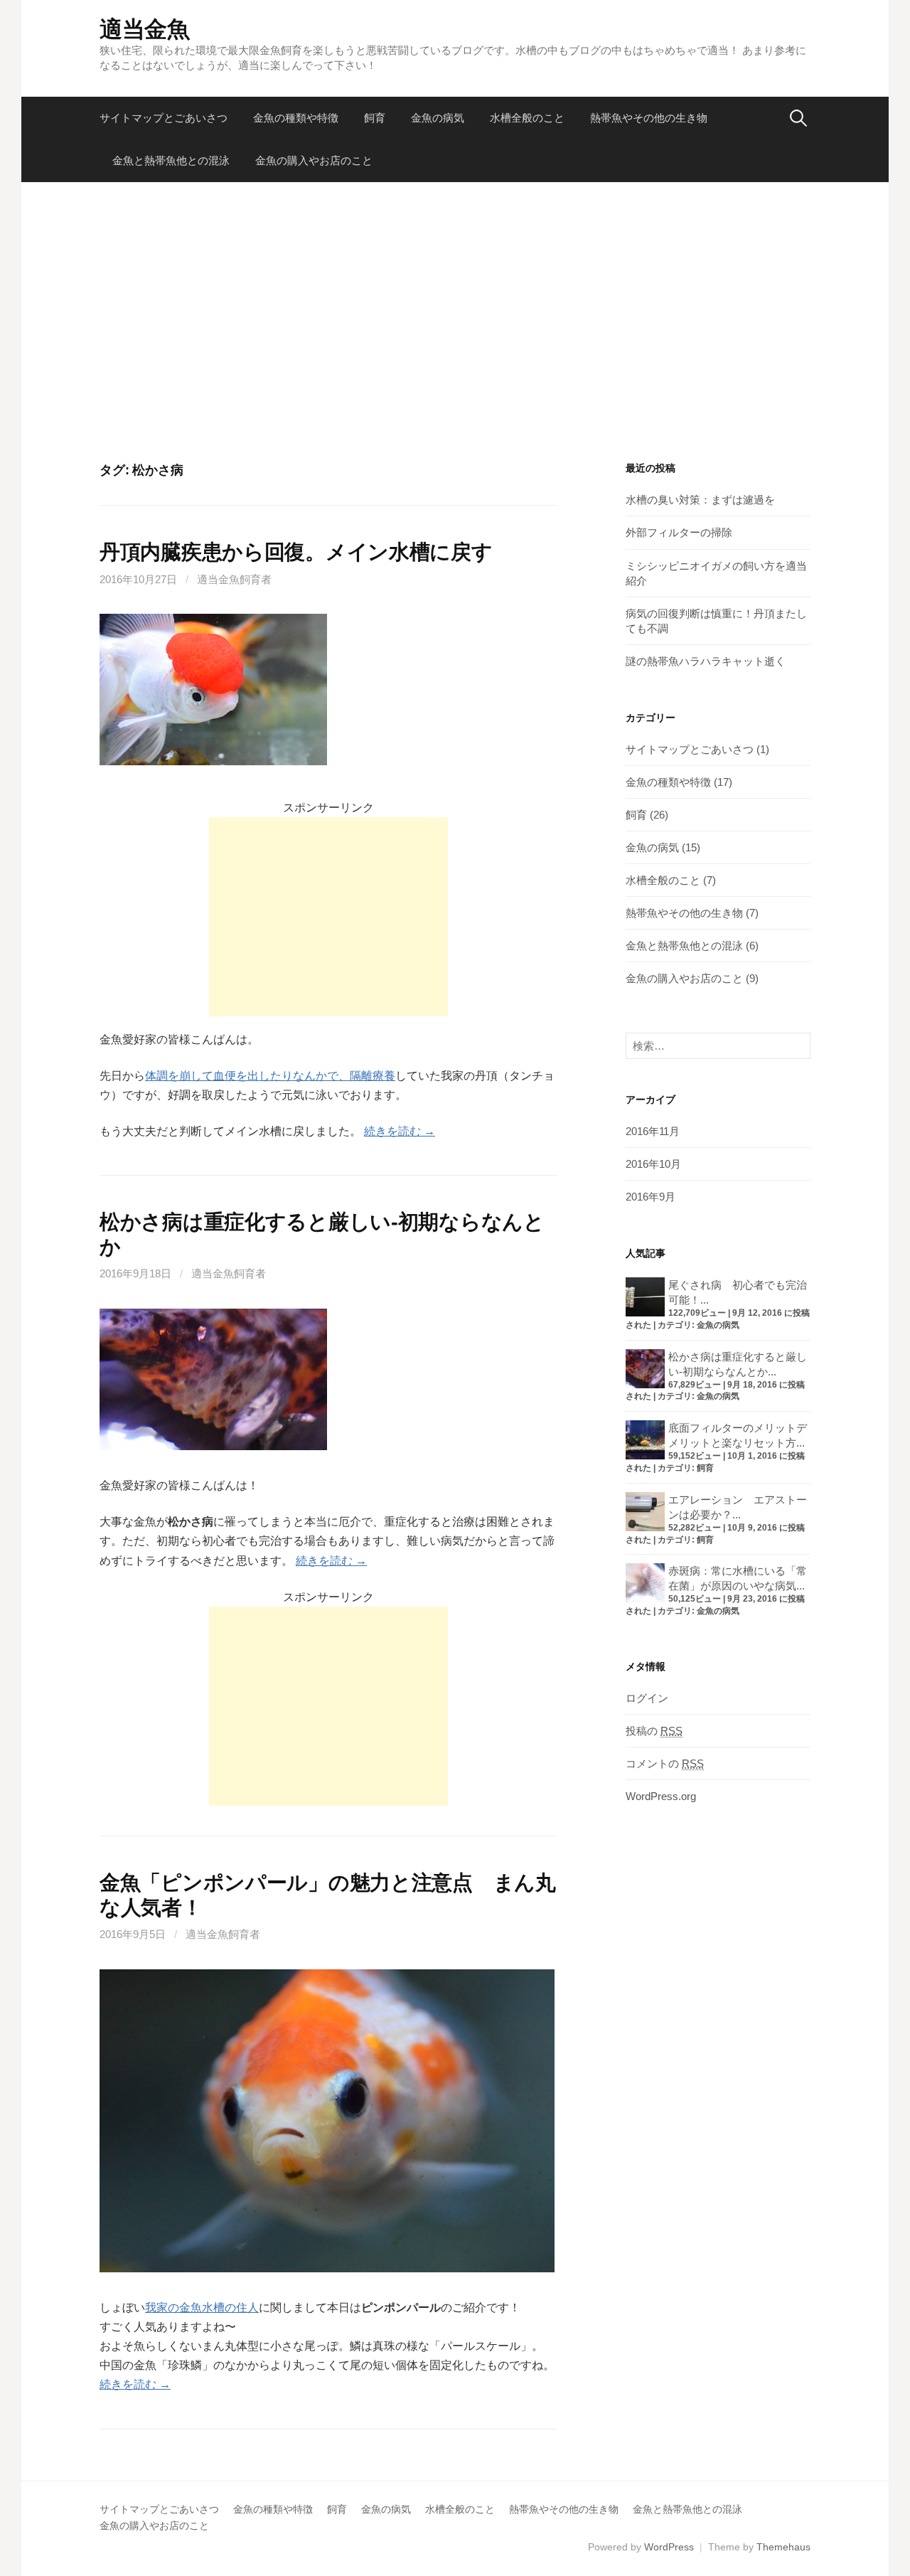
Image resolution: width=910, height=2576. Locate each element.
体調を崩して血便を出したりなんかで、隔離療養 (270, 1076)
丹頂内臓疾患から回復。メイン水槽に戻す (296, 552)
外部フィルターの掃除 (679, 532)
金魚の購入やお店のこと (314, 160)
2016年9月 (651, 1197)
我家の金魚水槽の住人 (202, 2308)
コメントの (665, 1763)
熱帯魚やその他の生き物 (649, 118)
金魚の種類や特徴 (296, 118)
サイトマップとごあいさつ (164, 118)
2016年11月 (653, 1131)
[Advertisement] (455, 322)
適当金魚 (145, 29)
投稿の (654, 1731)
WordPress (669, 2547)
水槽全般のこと (527, 118)
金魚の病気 (438, 118)
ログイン (647, 1698)
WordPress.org (661, 1796)
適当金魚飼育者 (234, 579)
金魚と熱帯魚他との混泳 (171, 160)
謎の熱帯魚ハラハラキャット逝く (706, 661)
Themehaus (783, 2547)
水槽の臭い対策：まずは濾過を (700, 500)
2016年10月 (653, 1164)
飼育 (375, 118)
